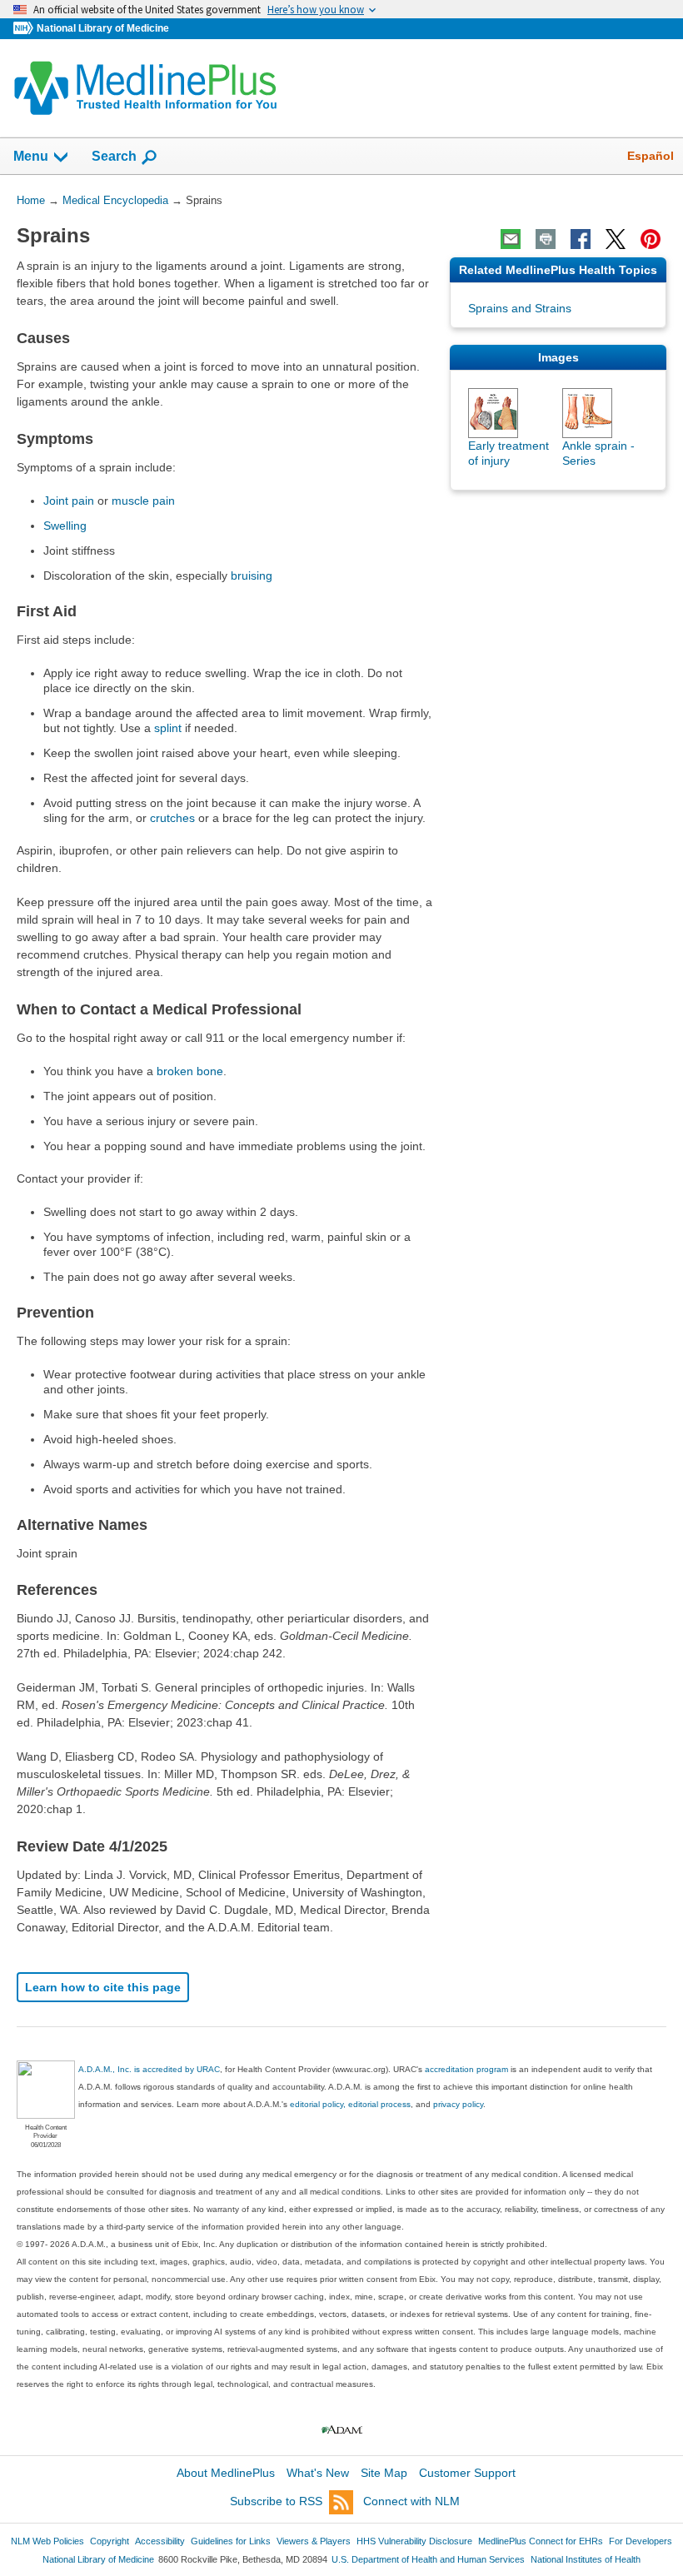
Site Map (384, 2473)
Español (651, 156)
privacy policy (458, 2104)
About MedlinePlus (226, 2473)
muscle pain (143, 501)
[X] (616, 239)
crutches (172, 818)
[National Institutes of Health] (25, 29)
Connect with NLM (411, 2501)
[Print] (546, 239)
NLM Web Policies (47, 2541)
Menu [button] (31, 156)
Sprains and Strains (520, 308)
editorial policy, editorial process (350, 2104)
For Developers (641, 2541)
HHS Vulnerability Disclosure (414, 2541)
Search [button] (114, 156)
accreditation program (466, 2069)
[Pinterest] (651, 239)
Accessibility (160, 2541)
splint (168, 728)
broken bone (190, 1071)
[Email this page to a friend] (511, 239)
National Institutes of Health (586, 2559)
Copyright (110, 2541)
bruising (252, 575)
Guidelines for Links (231, 2541)
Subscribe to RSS (276, 2501)
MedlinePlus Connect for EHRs (541, 2541)
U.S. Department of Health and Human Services (428, 2559)
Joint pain (69, 501)
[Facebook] (581, 239)
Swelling (65, 526)
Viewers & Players (314, 2541)
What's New (318, 2473)
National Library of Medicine (103, 28)
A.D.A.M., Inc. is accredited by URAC (149, 2069)
